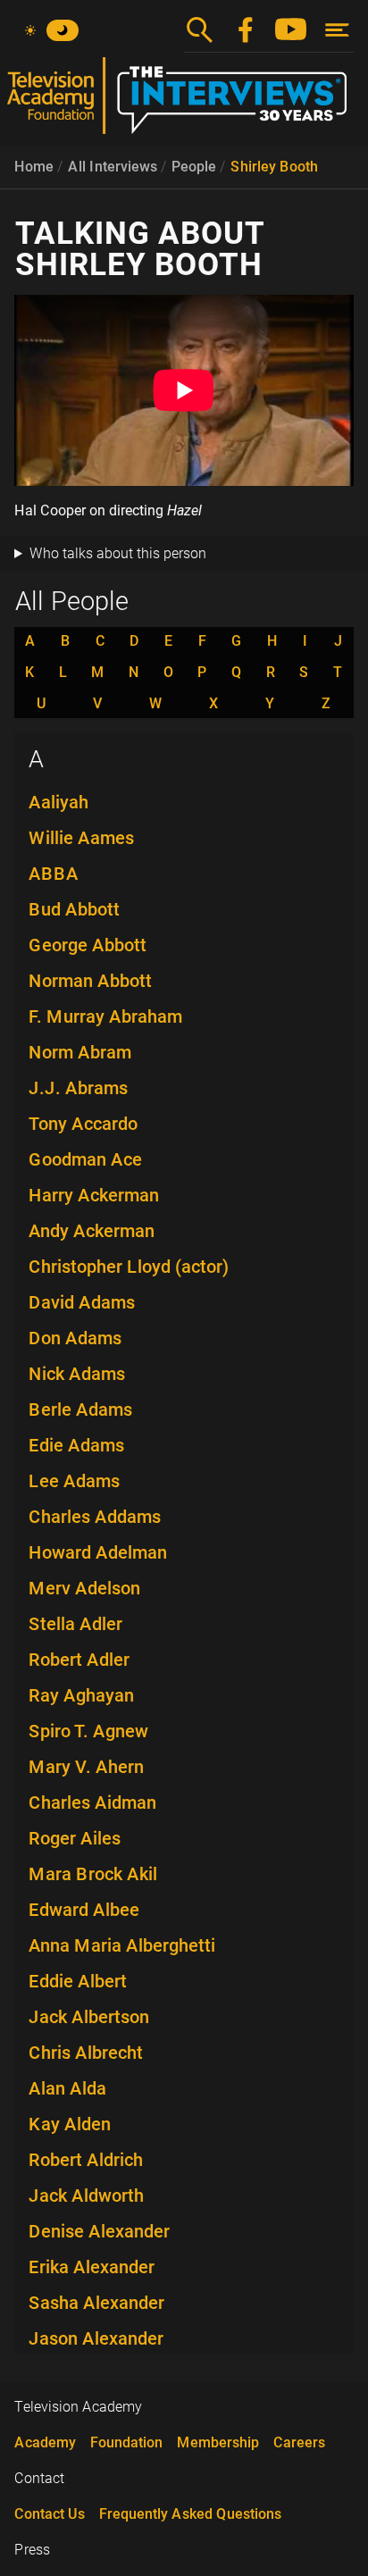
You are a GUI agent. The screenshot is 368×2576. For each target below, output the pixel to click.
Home (34, 167)
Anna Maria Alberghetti (122, 1945)
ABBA (54, 874)
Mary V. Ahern (86, 1767)
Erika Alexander (92, 2267)
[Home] (184, 103)
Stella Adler (75, 1624)
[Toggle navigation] (337, 30)
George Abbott (88, 945)
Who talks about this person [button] (118, 553)
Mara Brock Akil (93, 1874)
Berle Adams (80, 1409)
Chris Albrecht (86, 2053)
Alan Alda (67, 2088)
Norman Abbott (90, 981)
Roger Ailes (75, 1838)
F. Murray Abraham (105, 1016)
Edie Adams (76, 1445)
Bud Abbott (74, 909)
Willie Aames (81, 838)
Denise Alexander (99, 2231)
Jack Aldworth (86, 2195)
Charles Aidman (92, 1802)
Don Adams (75, 1338)
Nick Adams (77, 1374)
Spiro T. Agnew (88, 1731)
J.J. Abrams (78, 1088)
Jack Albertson (89, 2017)
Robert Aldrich (86, 2160)
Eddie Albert (78, 1981)
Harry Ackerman (94, 1195)
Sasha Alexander (96, 2303)
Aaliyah (59, 802)
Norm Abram (80, 1052)
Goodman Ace (85, 1159)
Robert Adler (79, 1660)
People (194, 167)
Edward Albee (84, 1910)
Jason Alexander (96, 2338)
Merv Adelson (84, 1588)
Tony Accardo (83, 1124)
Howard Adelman (98, 1552)
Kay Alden (70, 2124)
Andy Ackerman (92, 1231)
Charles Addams (95, 1517)
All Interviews (113, 167)
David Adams (82, 1302)
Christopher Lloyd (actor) (129, 1267)
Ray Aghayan (81, 1695)
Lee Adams (74, 1481)
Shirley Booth (274, 167)
